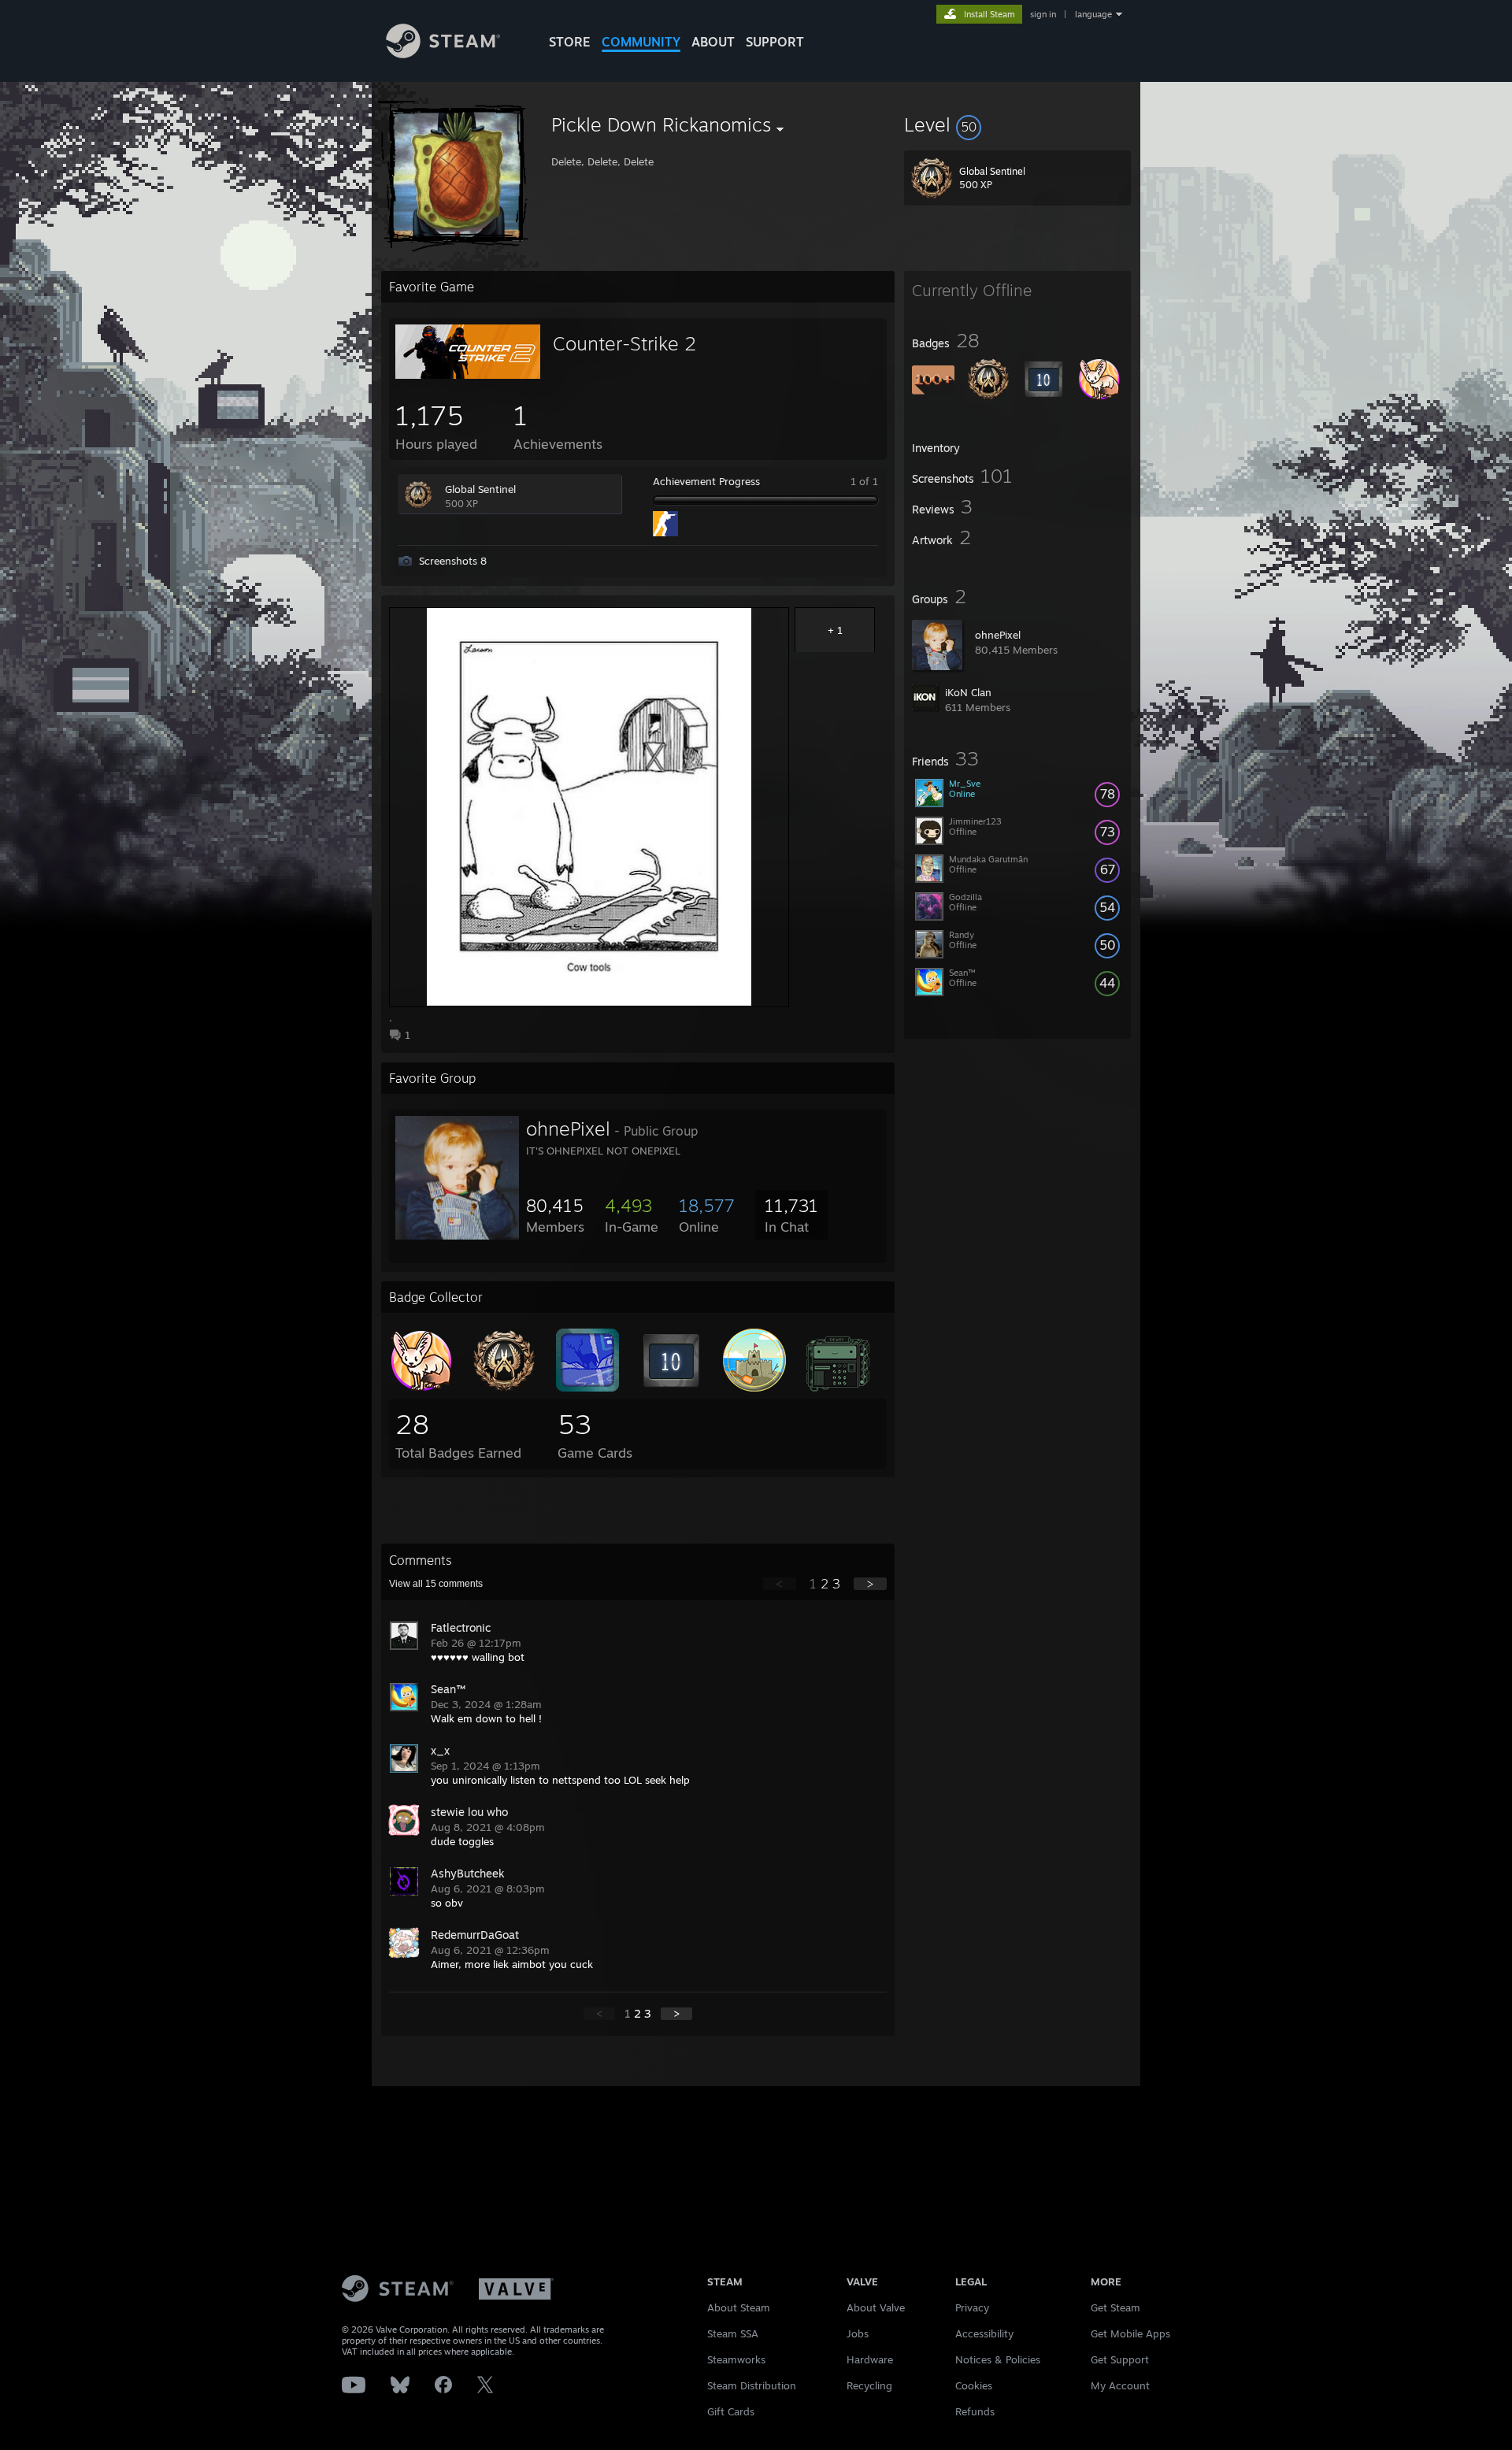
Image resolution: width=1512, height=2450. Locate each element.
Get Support (1120, 2359)
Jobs (858, 2333)
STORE (570, 42)
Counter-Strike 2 (624, 343)
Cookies (974, 2385)
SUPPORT (775, 42)
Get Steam (1115, 2307)
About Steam (739, 2307)
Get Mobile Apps (1130, 2333)
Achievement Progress (706, 481)
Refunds (975, 2411)
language (1093, 14)
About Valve (876, 2307)
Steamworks (736, 2359)
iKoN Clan (968, 692)
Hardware (870, 2359)
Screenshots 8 (453, 561)
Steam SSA (733, 2333)
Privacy (972, 2307)
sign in (1043, 14)
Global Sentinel (480, 489)
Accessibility (984, 2333)
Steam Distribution (752, 2385)
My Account (1120, 2385)
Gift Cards (731, 2411)
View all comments (436, 1584)
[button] (1017, 124)
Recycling (869, 2385)
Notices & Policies (998, 2359)
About (713, 42)
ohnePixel (998, 635)
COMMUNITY (641, 42)
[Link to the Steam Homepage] (443, 54)
